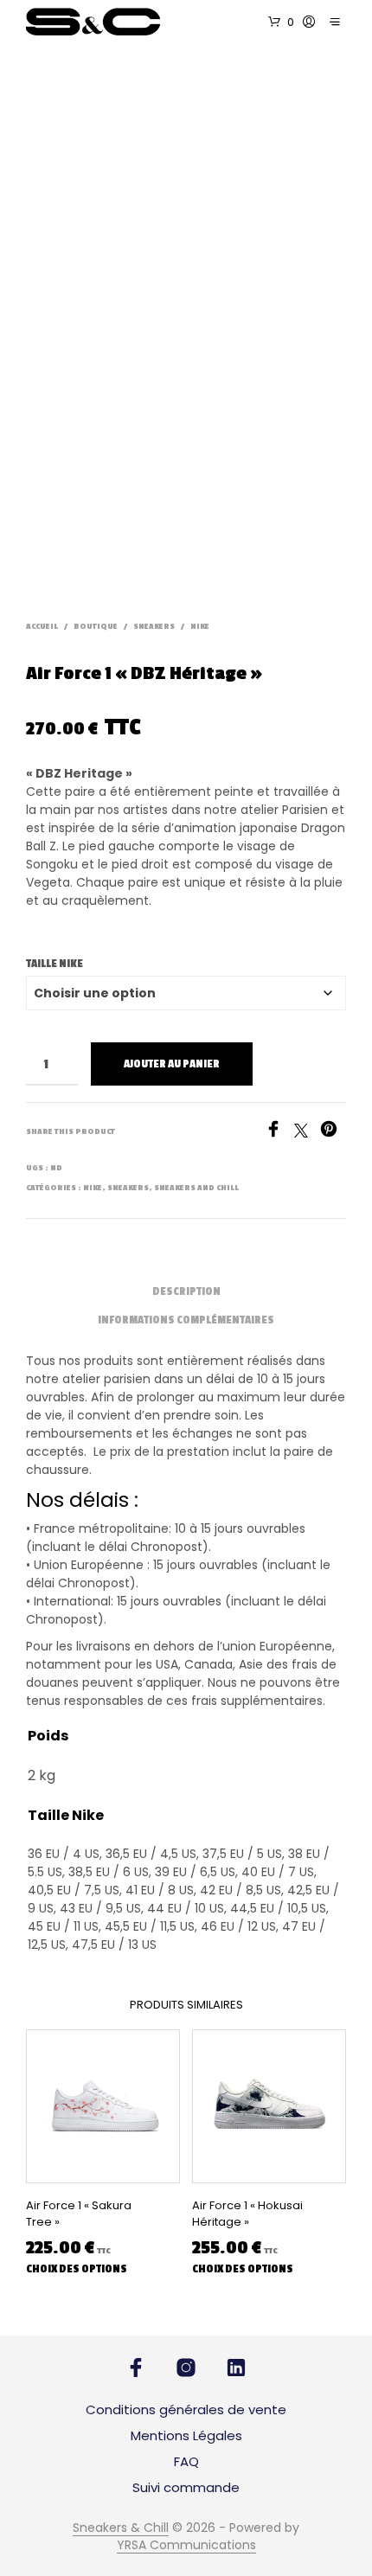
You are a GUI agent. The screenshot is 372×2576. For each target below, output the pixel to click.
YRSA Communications (186, 2546)
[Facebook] (279, 1133)
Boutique (96, 627)
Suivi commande (186, 2487)
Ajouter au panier (172, 1064)
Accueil (42, 627)
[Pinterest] (333, 1133)
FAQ (186, 2461)
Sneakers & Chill (121, 2528)
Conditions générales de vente (186, 2409)
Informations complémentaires (186, 1320)
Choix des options (77, 2269)
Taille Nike (55, 964)
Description (186, 1291)
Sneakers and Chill (196, 1188)
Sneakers (154, 627)
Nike (200, 627)
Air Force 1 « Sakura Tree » (79, 2214)
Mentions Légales (186, 2435)
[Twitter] (307, 1133)
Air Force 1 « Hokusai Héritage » (247, 2214)
